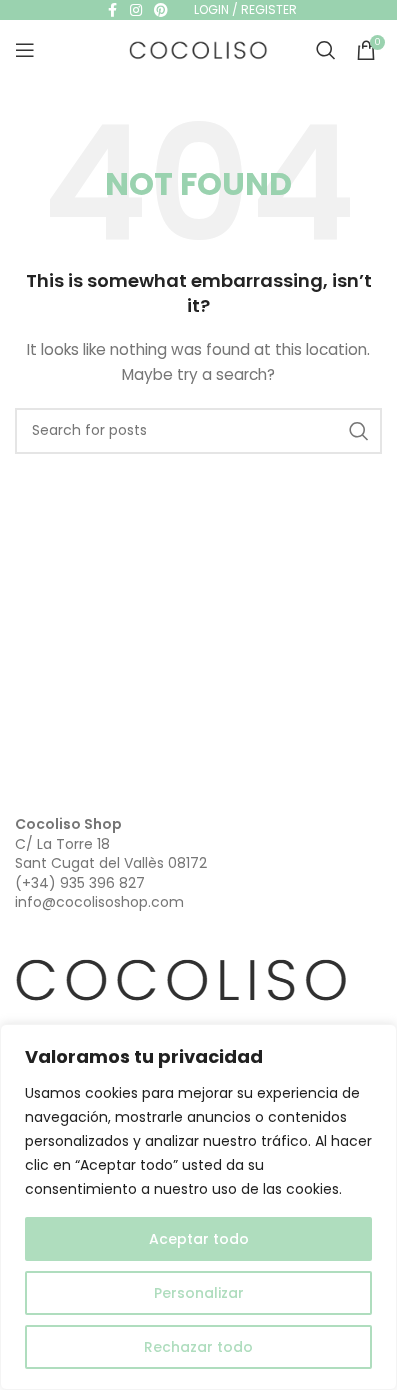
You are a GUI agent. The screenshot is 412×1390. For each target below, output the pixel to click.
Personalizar (199, 1293)
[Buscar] (326, 50)
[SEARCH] (359, 431)
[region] (198, 1207)
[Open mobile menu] (25, 50)
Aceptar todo (199, 1239)
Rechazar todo (198, 1347)
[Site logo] (199, 49)
